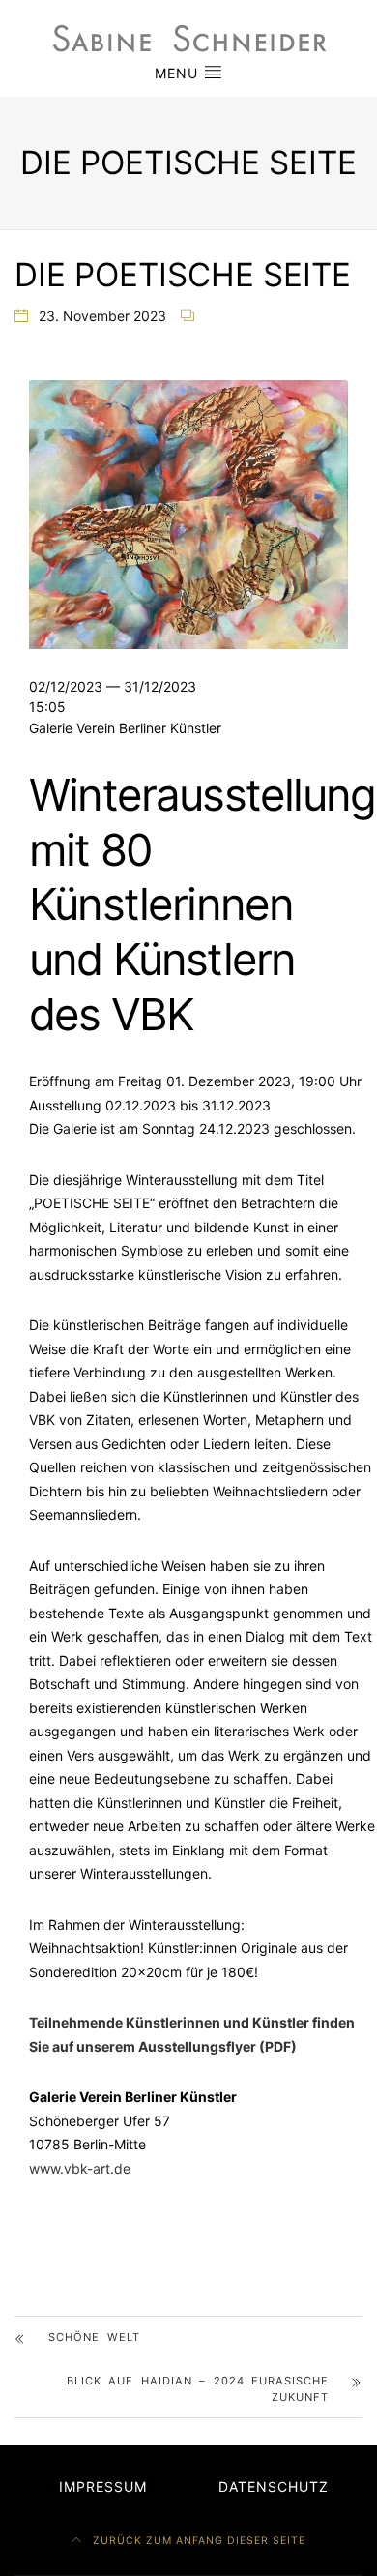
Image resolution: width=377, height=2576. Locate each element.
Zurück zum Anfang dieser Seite (197, 2541)
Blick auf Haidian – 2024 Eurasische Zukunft (198, 2389)
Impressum (103, 2487)
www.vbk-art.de (80, 2168)
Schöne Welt (94, 2337)
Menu (179, 73)
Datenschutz (274, 2487)
